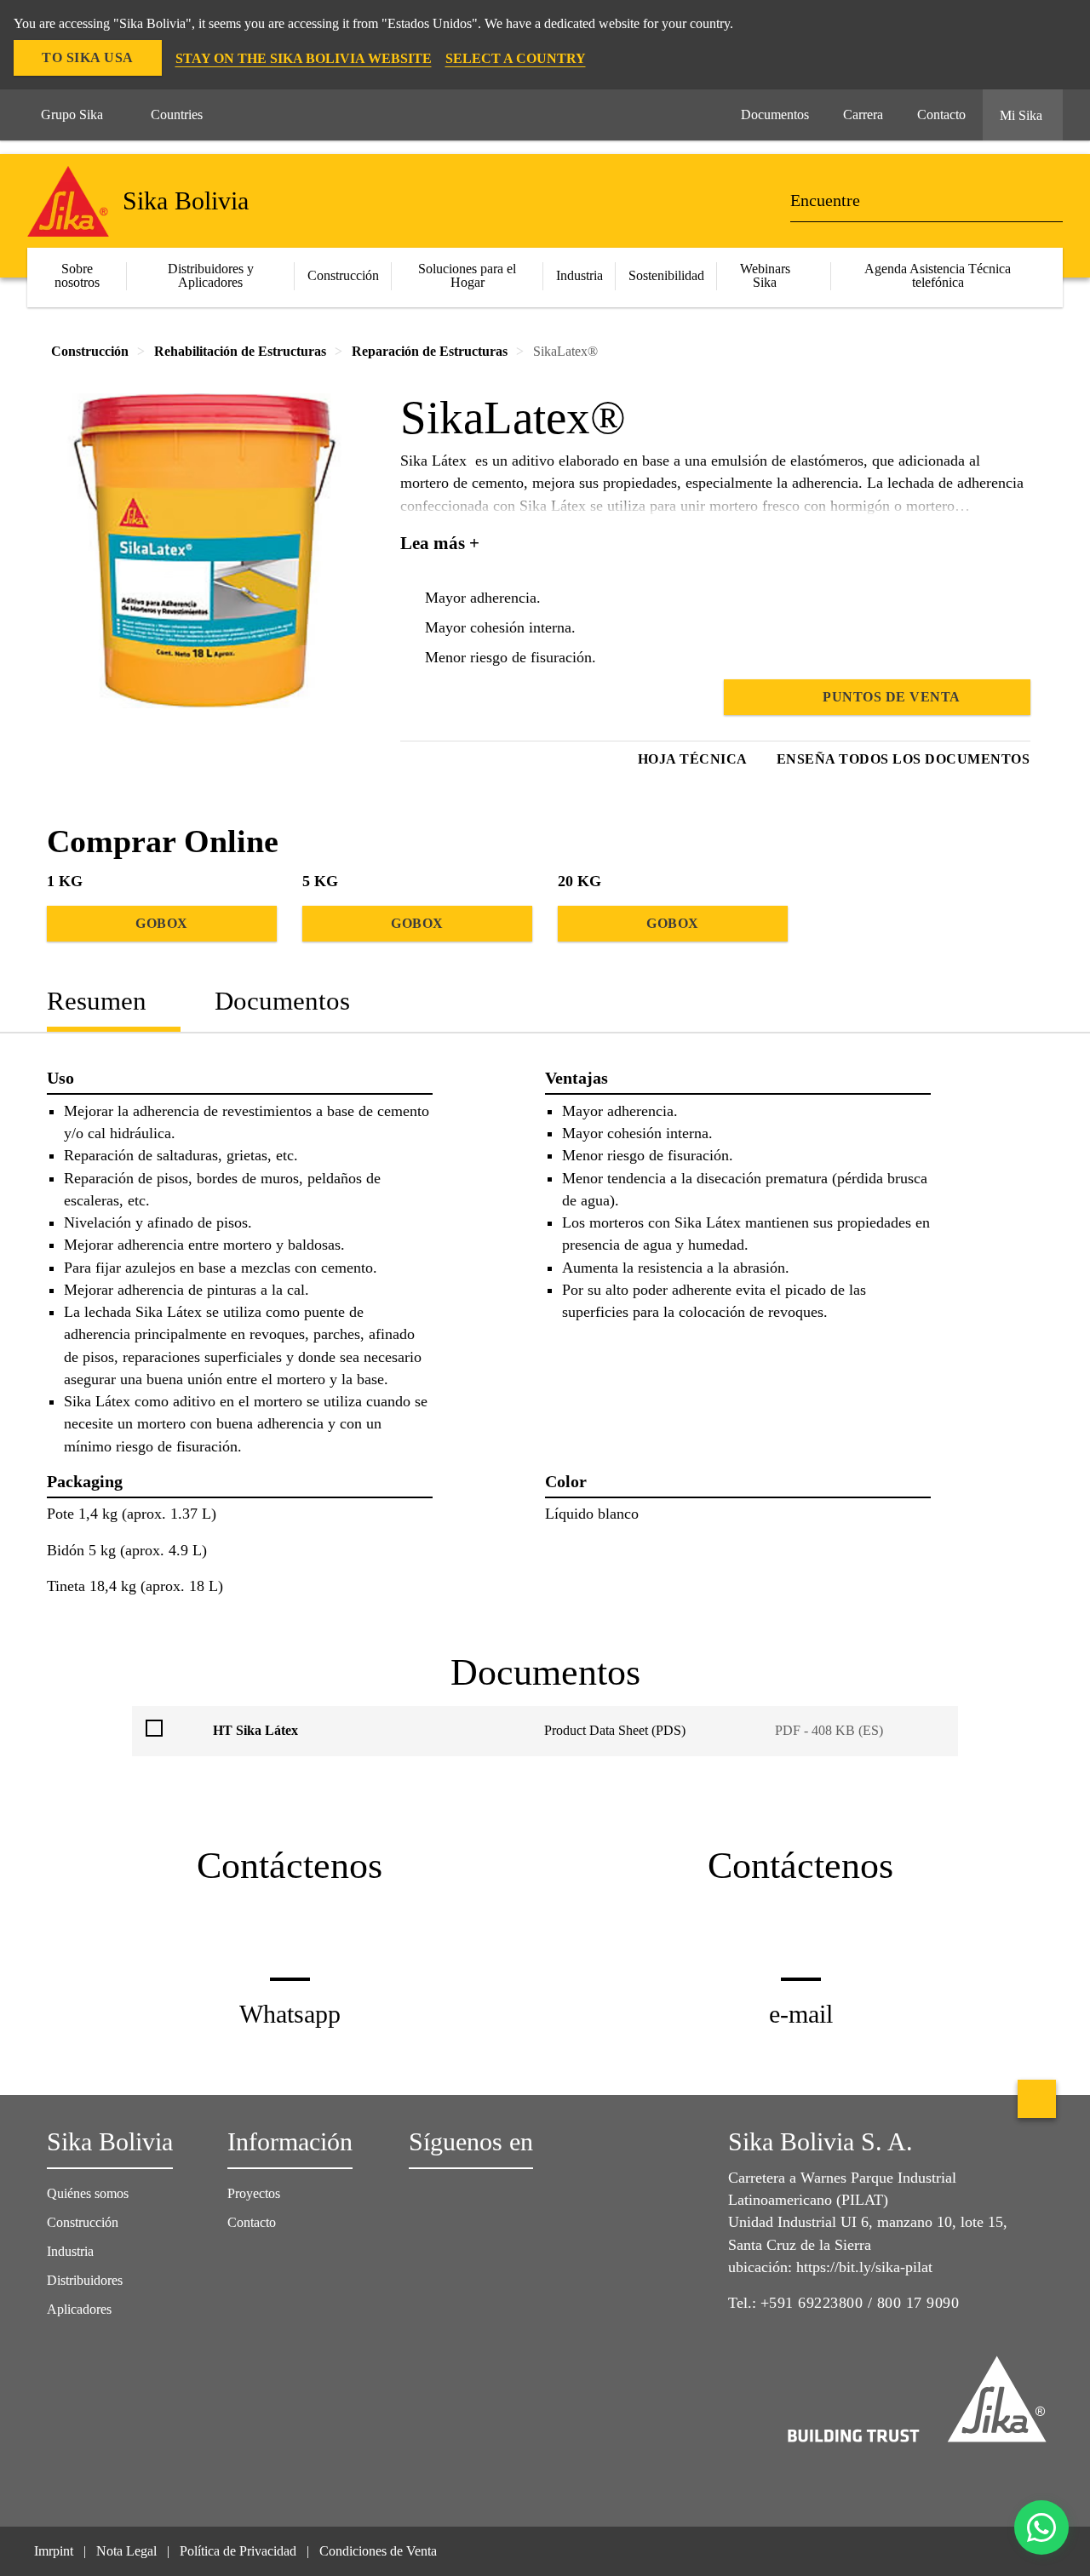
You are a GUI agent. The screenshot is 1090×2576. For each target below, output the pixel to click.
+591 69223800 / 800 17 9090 (860, 2303)
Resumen (97, 1001)
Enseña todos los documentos (904, 759)
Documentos (282, 1001)
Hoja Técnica (693, 759)
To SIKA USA (88, 57)
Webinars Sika (765, 275)
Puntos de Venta (892, 697)
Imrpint (54, 2551)
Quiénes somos (88, 2193)
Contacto (252, 2222)
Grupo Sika (72, 114)
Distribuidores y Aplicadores (211, 275)
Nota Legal (126, 2551)
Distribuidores (85, 2280)
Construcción (83, 2222)
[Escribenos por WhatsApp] (1041, 2527)
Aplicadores (79, 2309)
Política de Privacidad (238, 2551)
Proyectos (254, 2193)
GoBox (162, 923)
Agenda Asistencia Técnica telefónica (938, 275)
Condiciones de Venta (378, 2551)
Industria (579, 275)
